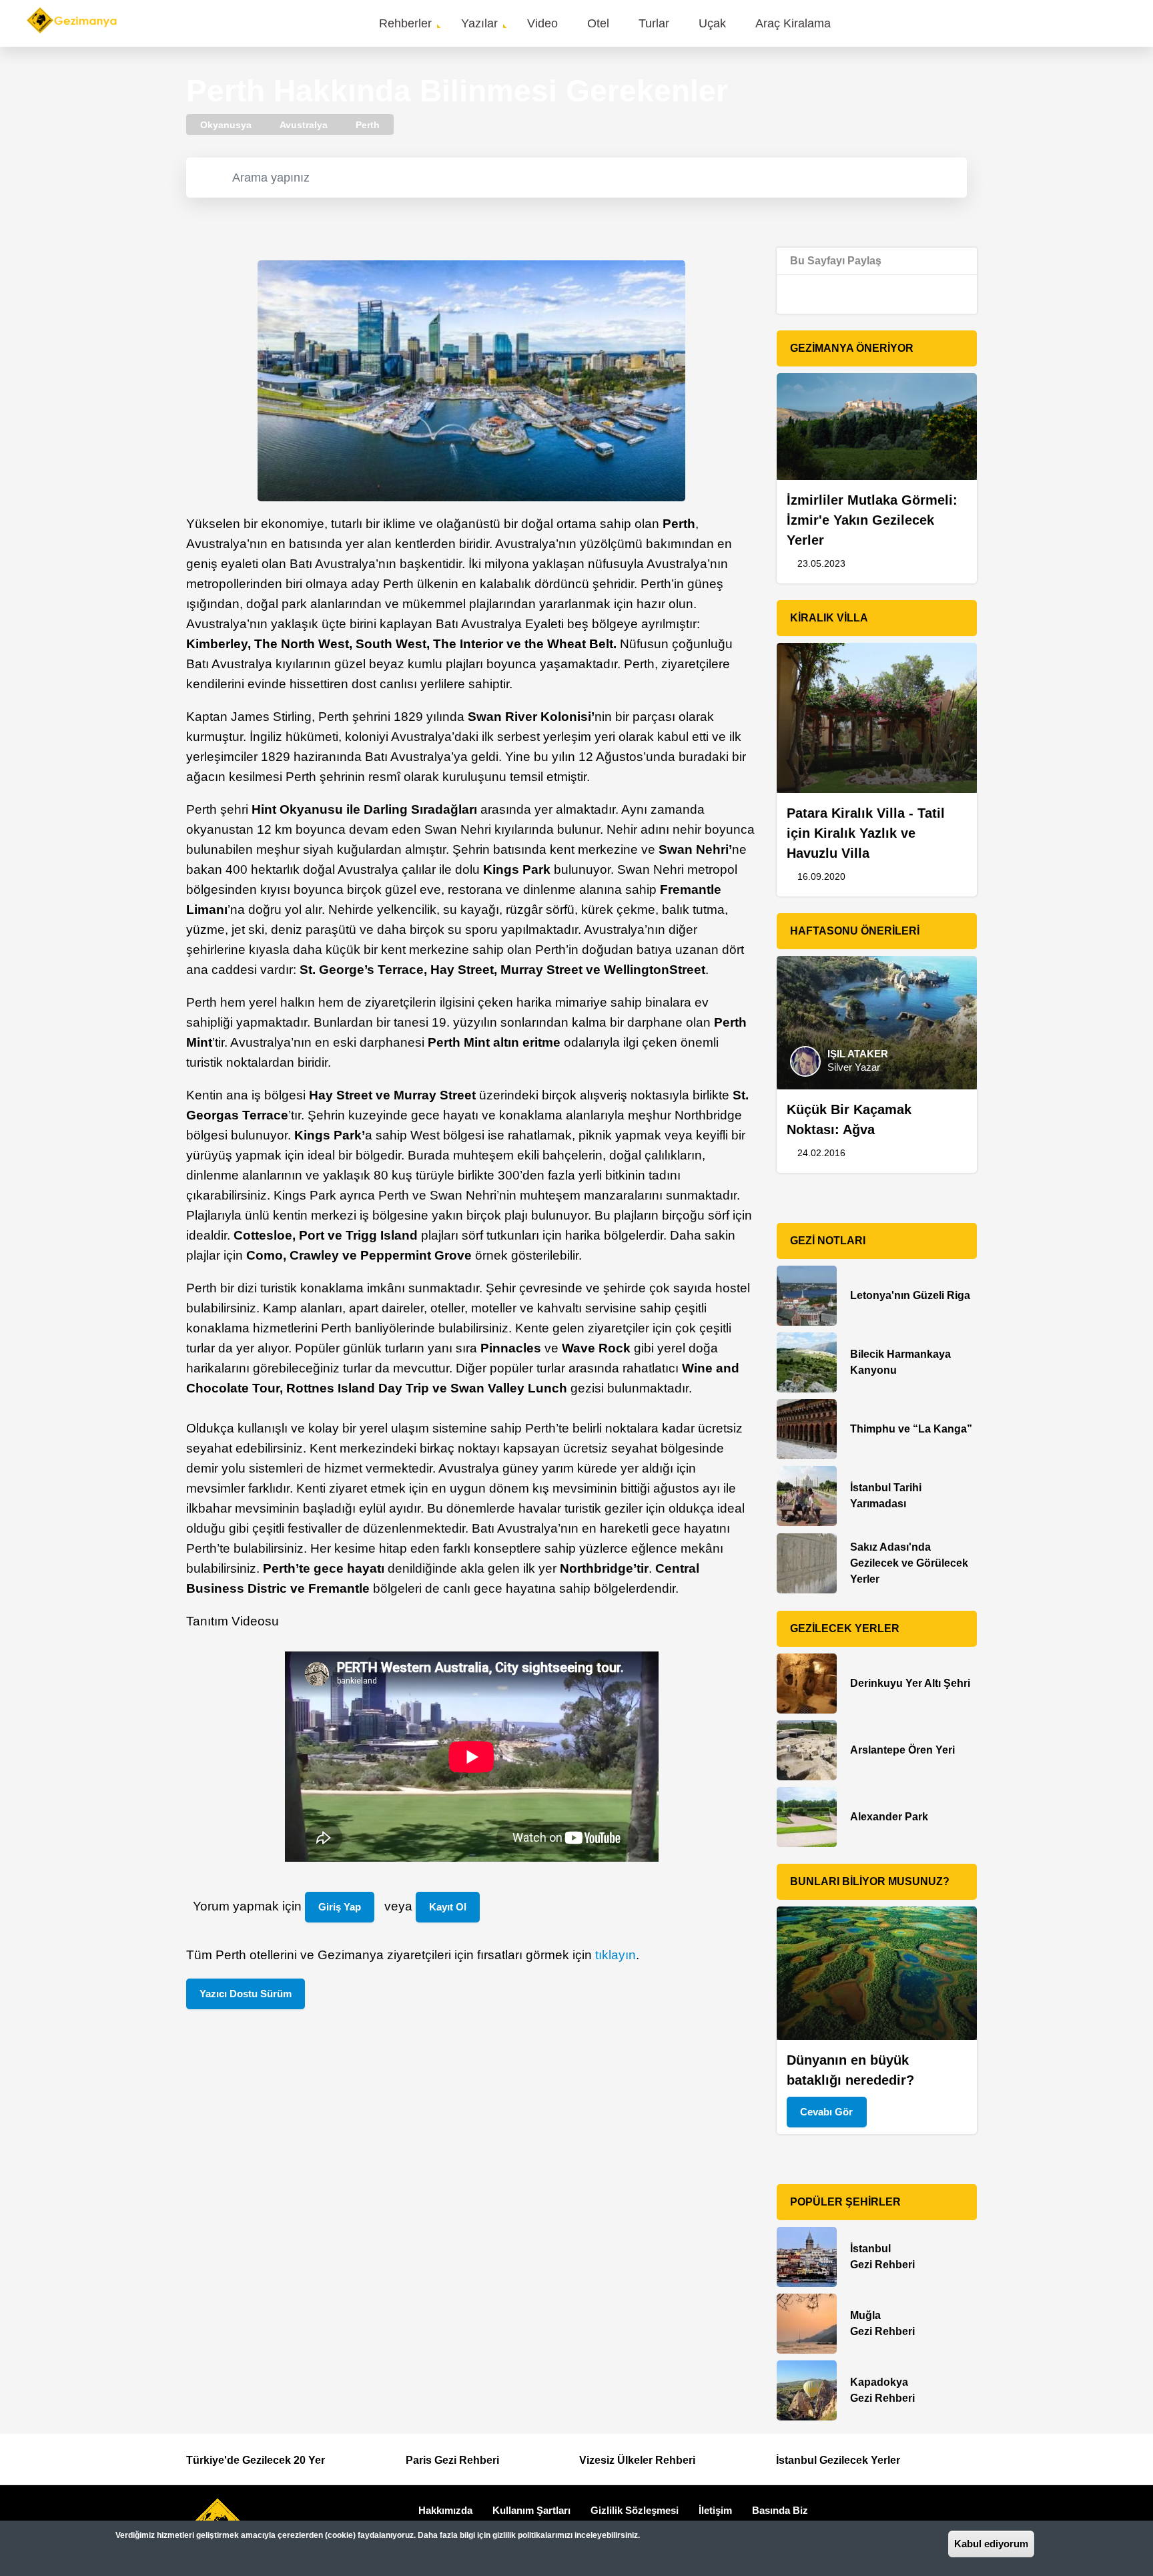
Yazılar (479, 23)
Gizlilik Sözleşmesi (635, 2510)
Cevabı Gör (826, 2112)
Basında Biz (780, 2510)
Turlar (654, 23)
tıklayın (616, 1955)
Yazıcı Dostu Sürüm (246, 1994)
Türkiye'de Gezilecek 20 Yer (256, 2460)
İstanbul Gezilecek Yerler (838, 2460)
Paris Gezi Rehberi (452, 2460)
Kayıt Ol (448, 1907)
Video (542, 23)
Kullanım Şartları (531, 2510)
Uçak (712, 23)
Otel (598, 23)
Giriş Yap (340, 1907)
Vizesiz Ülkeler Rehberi (637, 2460)
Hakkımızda (445, 2510)
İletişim (715, 2510)
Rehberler (405, 23)
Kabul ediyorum (991, 2544)
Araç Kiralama (793, 23)
